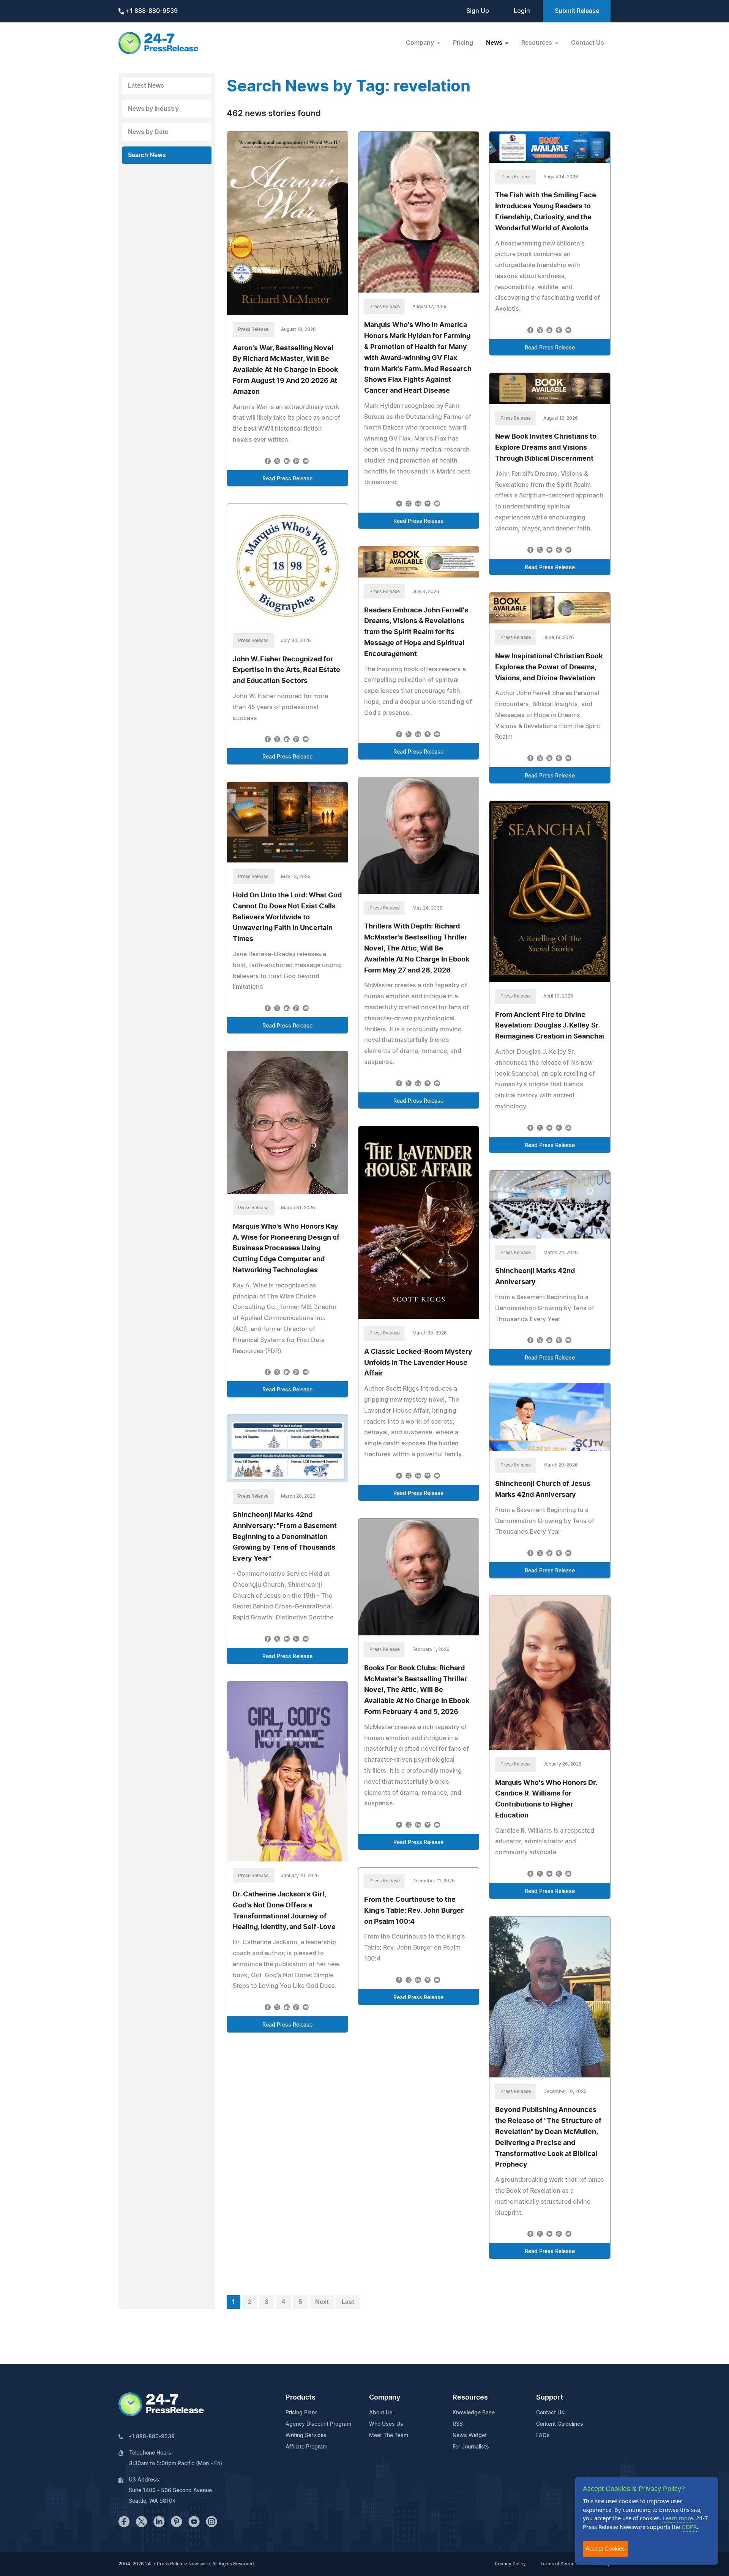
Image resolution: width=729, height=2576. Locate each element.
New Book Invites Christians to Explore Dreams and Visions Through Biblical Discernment (546, 448)
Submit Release (577, 11)
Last (348, 2302)
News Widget (470, 2436)
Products (301, 2398)
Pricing (463, 43)
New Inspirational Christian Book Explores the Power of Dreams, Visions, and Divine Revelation (549, 667)
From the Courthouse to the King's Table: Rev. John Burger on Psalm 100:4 (414, 1911)
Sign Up (478, 11)
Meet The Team (389, 2436)
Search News (147, 155)
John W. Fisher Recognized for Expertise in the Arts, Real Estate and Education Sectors (286, 670)
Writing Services (306, 2436)
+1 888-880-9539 (151, 11)
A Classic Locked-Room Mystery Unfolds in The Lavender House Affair (418, 1363)
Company (385, 2398)
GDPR (689, 2527)
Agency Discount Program (318, 2424)
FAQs (543, 2436)
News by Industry (153, 109)
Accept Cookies (605, 2548)
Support (550, 2398)
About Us (381, 2413)
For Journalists (471, 2447)
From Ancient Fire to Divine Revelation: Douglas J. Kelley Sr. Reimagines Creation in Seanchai (550, 1026)
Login (522, 11)
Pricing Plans (302, 2413)
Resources (470, 2398)
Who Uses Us (386, 2424)
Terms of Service (559, 2564)
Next (322, 2302)
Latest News (146, 86)
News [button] (495, 43)
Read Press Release (287, 479)
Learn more (678, 2518)
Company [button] (421, 43)
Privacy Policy (510, 2564)
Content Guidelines (560, 2424)
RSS (458, 2424)
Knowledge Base (474, 2413)
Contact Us (588, 43)
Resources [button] (537, 43)
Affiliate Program (306, 2447)
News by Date (148, 132)
